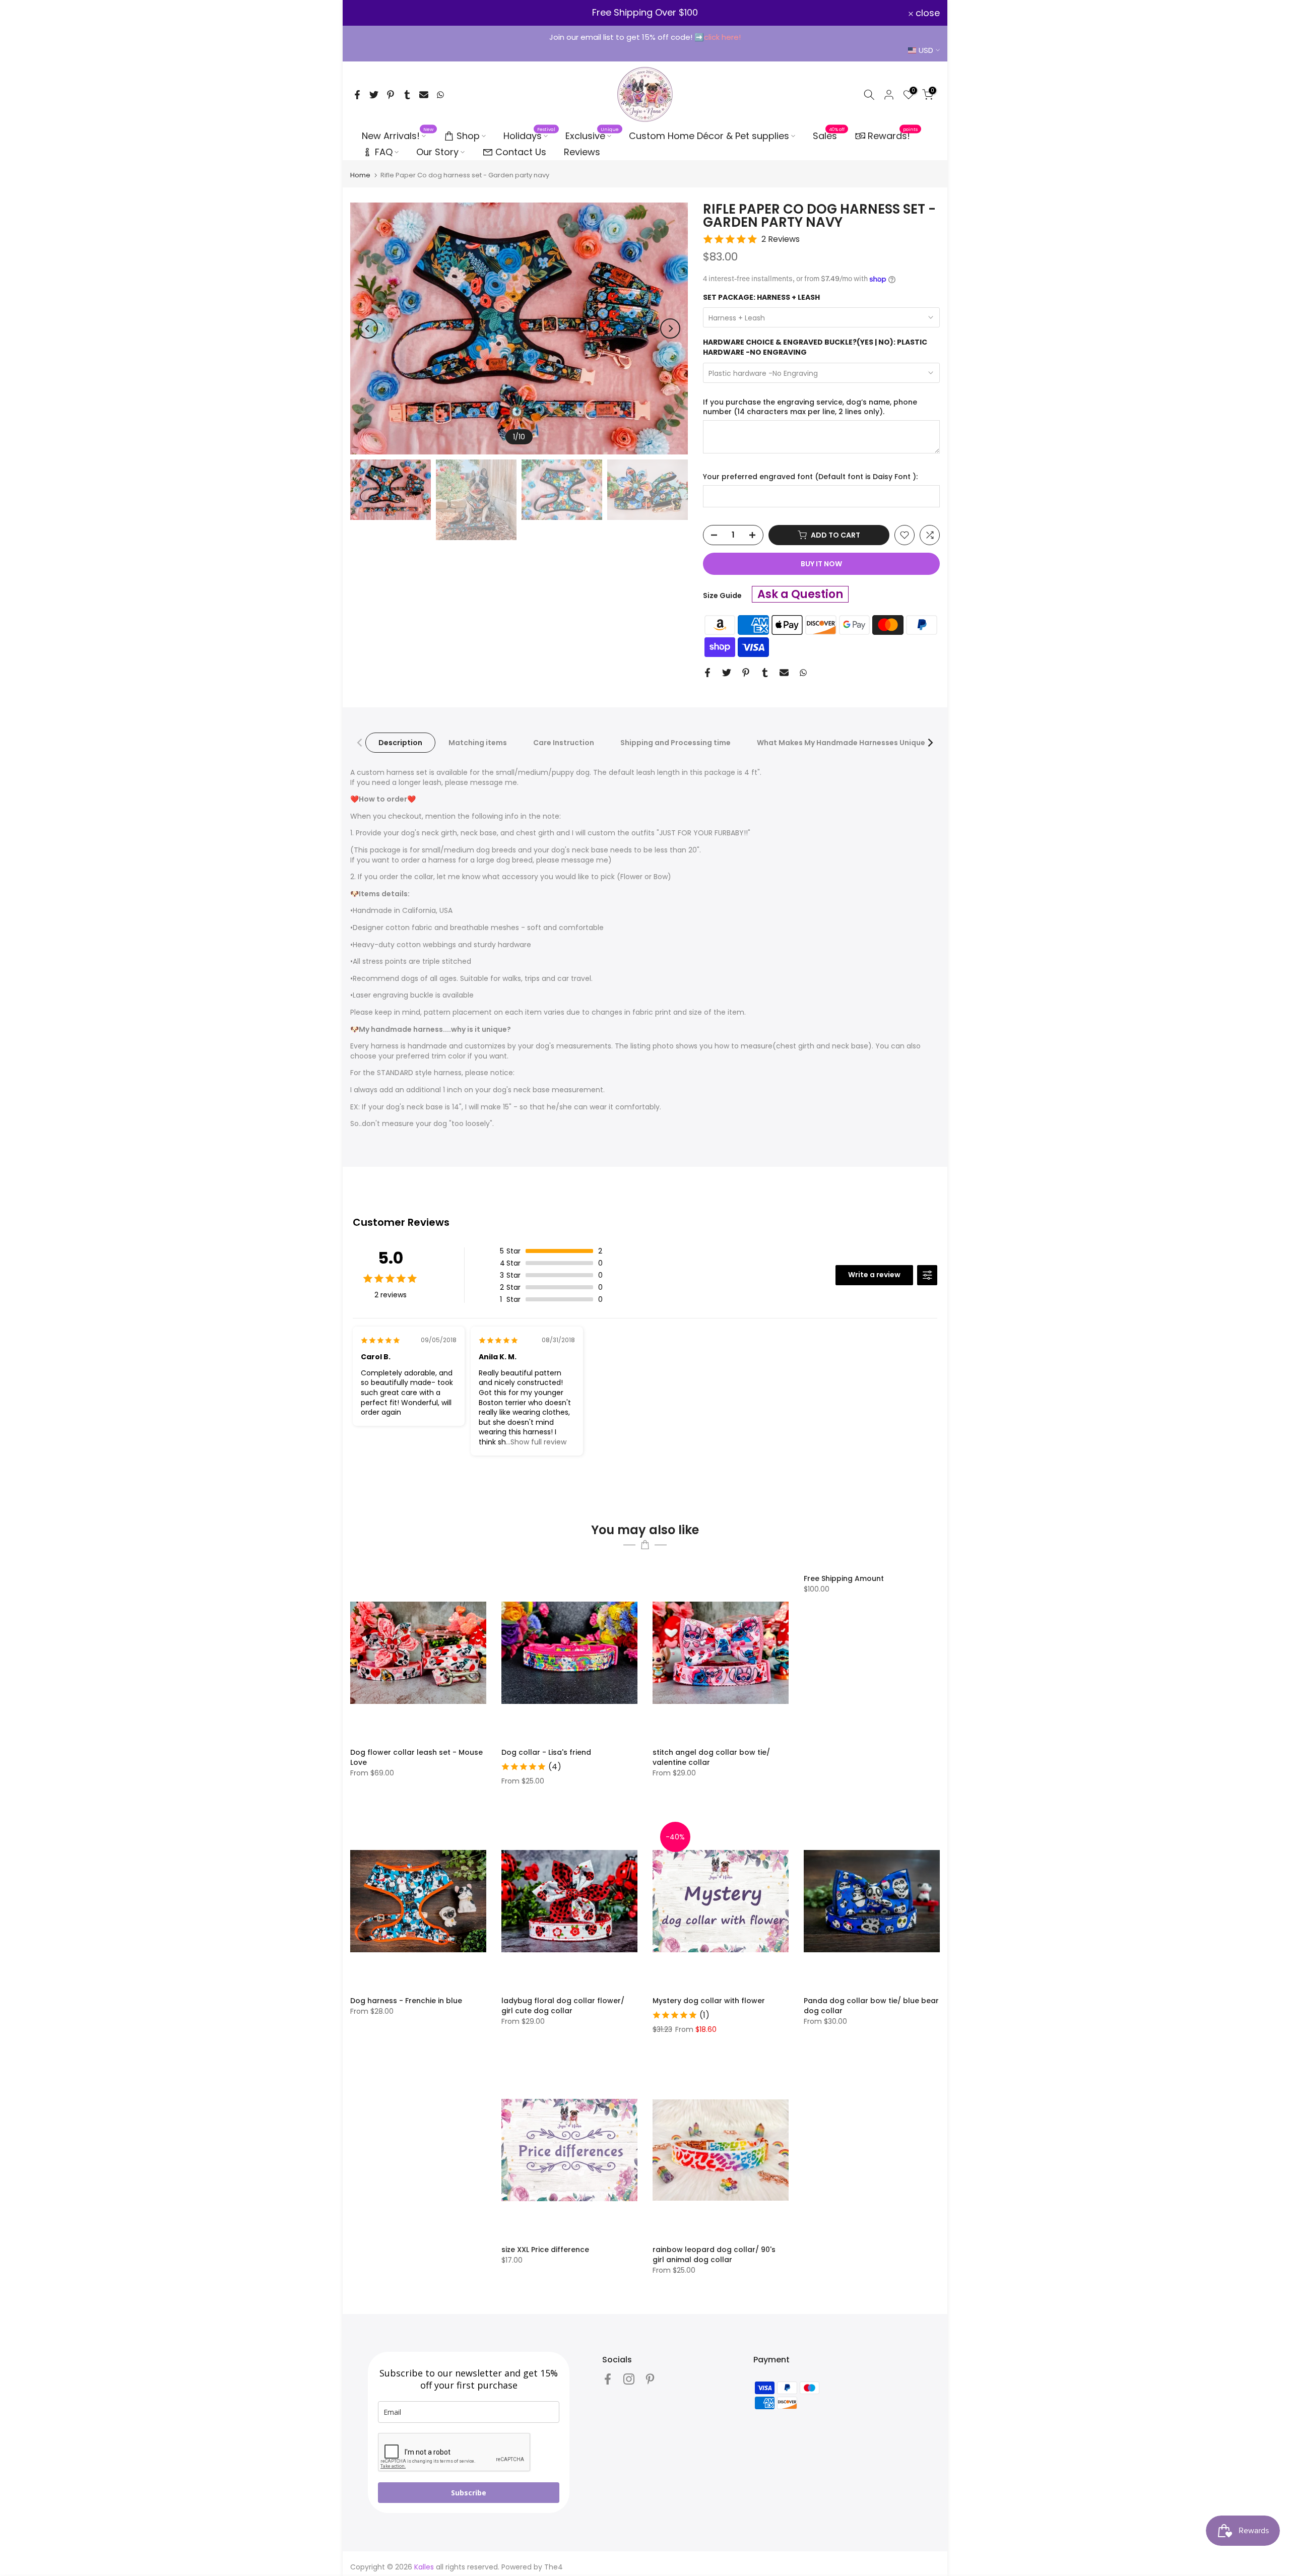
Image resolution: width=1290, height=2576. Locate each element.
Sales (829, 136)
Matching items (478, 743)
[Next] (670, 328)
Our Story (437, 152)
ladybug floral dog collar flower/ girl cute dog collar (563, 2006)
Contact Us (521, 152)
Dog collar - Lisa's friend (546, 1752)
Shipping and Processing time (675, 743)
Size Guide (722, 596)
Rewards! (893, 135)
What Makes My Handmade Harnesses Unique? (843, 743)
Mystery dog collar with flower (709, 2001)
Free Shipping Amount (844, 1578)
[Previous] (368, 328)
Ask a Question (800, 594)
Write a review (874, 1275)
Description (400, 743)
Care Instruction (564, 743)
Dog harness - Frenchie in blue (406, 2001)
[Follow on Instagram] (629, 2379)
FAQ (384, 152)
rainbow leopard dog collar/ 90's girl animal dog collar (714, 2255)
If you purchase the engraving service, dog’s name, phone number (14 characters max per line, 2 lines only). (810, 407)
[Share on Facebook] (357, 95)
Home (360, 175)
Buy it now (821, 564)
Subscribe (469, 2493)
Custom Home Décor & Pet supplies (709, 136)
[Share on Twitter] (374, 95)
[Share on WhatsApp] (440, 95)
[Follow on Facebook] (608, 2379)
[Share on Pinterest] (391, 95)
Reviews (582, 152)
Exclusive (592, 136)
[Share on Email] (424, 95)
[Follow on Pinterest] (650, 2379)
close (368, 13)
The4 (554, 2567)
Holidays (530, 136)
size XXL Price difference (545, 2250)
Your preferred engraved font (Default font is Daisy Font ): (810, 477)
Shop (468, 136)
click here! (722, 37)
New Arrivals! (398, 136)
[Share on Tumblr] (407, 95)
